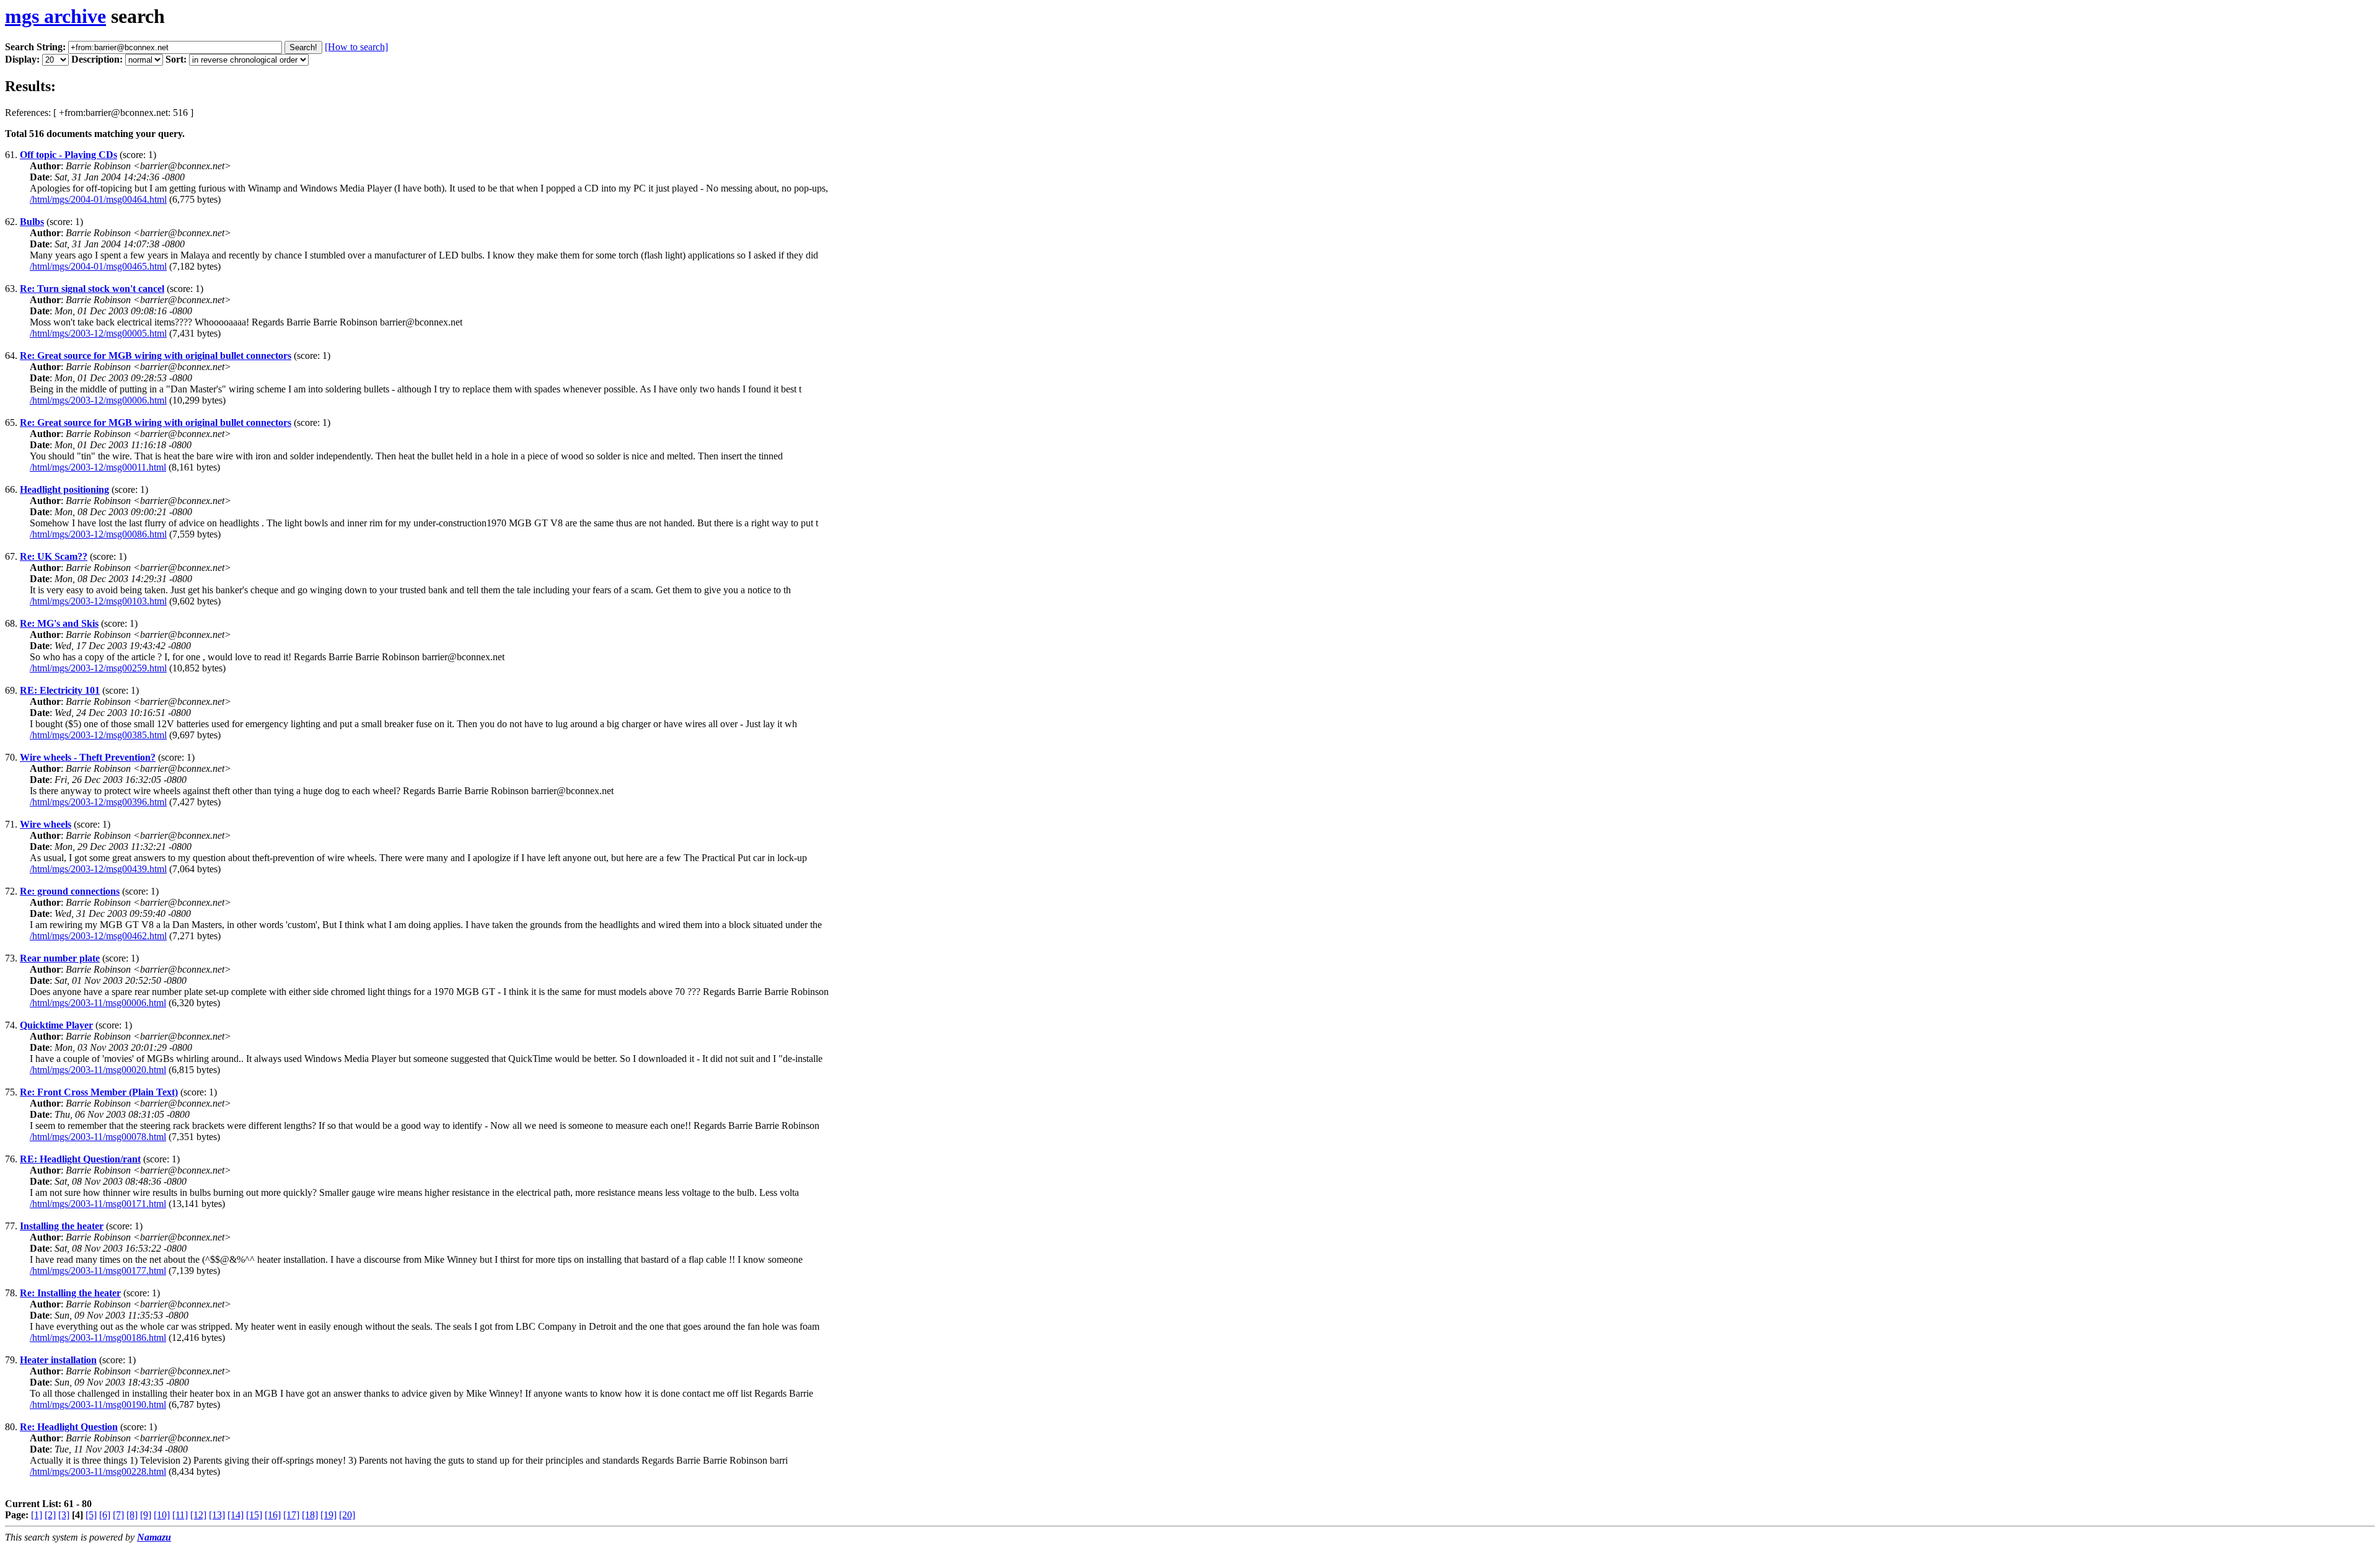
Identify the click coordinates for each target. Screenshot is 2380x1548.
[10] (162, 1515)
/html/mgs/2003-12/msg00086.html (98, 534)
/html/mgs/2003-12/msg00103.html (98, 601)
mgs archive (55, 16)
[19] (328, 1515)
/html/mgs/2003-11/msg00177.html (98, 1271)
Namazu (154, 1537)
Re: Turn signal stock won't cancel (92, 289)
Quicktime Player (56, 1025)
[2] (50, 1515)
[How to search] (356, 47)
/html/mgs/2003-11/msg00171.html (98, 1204)
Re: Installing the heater (70, 1293)
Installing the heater (62, 1226)
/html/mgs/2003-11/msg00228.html (98, 1471)
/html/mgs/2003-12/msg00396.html (98, 802)
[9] (146, 1515)
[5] (91, 1515)
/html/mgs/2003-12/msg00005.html (98, 333)
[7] (118, 1515)
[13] (217, 1515)
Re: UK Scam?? (54, 556)
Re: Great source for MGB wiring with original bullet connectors (156, 356)
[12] (198, 1515)
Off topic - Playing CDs (68, 155)
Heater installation (58, 1360)
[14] (236, 1515)
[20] (347, 1515)
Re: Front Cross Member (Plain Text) (99, 1092)
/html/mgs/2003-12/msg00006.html (98, 400)
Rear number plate (60, 958)
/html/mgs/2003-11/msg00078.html (98, 1137)
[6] (105, 1515)
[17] (291, 1515)
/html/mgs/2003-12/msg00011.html (98, 467)
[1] (37, 1515)
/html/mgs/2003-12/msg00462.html (98, 936)
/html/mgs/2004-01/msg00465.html (98, 266)
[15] (254, 1515)
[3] (64, 1515)
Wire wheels (46, 824)
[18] (310, 1515)
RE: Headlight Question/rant (80, 1159)
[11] (180, 1515)
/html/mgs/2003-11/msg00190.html (98, 1404)
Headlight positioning (64, 489)
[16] (273, 1515)
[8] (132, 1515)
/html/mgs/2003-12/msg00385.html (98, 735)
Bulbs (32, 222)
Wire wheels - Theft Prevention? (88, 757)
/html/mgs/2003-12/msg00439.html (98, 869)
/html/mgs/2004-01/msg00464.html (98, 199)
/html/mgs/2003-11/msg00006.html (98, 1003)
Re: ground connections (70, 891)
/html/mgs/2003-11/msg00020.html (98, 1070)
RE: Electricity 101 (60, 690)
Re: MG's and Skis (59, 623)
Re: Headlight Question (69, 1427)
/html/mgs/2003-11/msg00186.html (98, 1338)
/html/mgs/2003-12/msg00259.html (98, 668)
